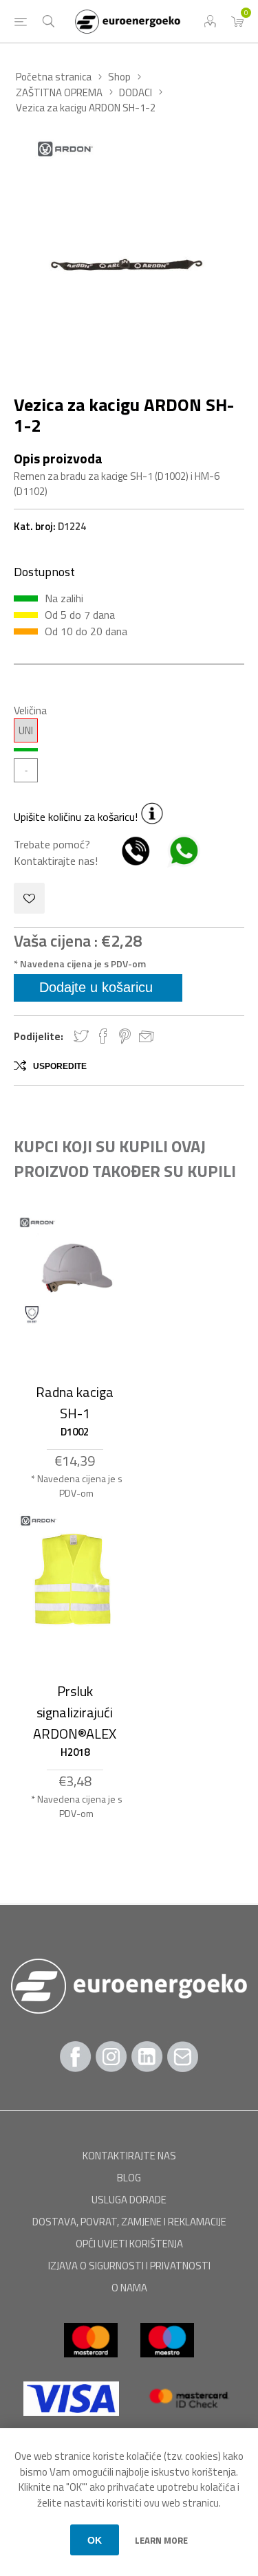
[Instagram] (111, 2057)
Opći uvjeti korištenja (129, 2244)
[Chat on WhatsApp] (177, 861)
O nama (129, 2288)
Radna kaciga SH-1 (75, 1402)
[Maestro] (167, 2364)
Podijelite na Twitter (81, 1036)
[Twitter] (147, 2057)
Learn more (161, 2540)
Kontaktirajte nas (129, 2156)
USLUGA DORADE (129, 2200)
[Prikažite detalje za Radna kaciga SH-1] (75, 1272)
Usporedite (60, 1066)
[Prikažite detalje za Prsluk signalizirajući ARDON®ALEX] (75, 1578)
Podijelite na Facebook (103, 1036)
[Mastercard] (92, 2364)
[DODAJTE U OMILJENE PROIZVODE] (29, 898)
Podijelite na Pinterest (125, 1036)
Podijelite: (39, 1036)
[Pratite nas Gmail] (183, 2057)
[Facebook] (76, 2057)
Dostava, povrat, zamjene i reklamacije (129, 2222)
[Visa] (72, 2422)
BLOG (129, 2178)
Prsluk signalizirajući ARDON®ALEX (75, 1712)
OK (95, 2540)
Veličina (30, 710)
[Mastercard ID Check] (188, 2422)
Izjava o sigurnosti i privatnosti (129, 2266)
